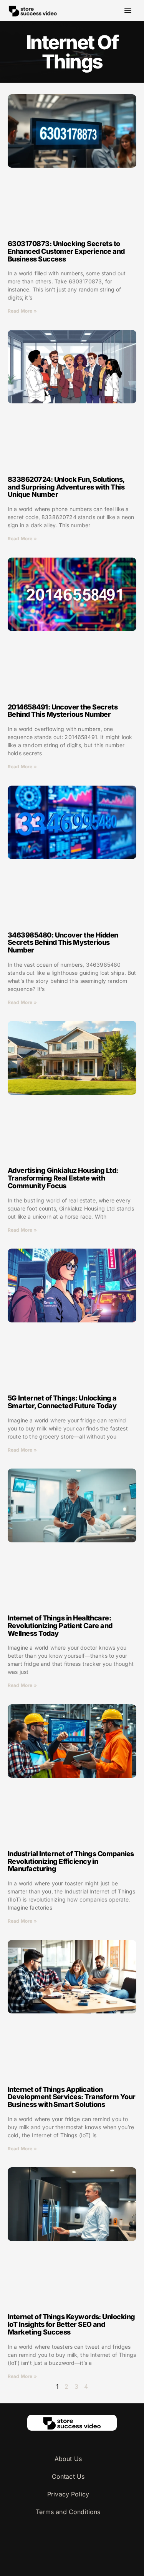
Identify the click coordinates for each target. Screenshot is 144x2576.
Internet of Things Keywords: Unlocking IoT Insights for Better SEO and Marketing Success (71, 2324)
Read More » (22, 311)
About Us (68, 2459)
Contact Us (68, 2476)
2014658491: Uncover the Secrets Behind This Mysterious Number (63, 711)
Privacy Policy (68, 2494)
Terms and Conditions (68, 2512)
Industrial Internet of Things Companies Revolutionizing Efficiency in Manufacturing (71, 1861)
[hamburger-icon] (128, 11)
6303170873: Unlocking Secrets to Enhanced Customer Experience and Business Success (66, 251)
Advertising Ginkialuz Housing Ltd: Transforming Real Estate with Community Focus (63, 1178)
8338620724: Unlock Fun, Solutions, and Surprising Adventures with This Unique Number (66, 487)
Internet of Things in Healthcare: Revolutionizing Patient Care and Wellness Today (60, 1626)
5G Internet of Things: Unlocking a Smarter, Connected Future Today (62, 1402)
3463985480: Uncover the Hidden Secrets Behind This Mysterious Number (63, 943)
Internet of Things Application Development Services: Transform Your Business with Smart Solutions (72, 2097)
